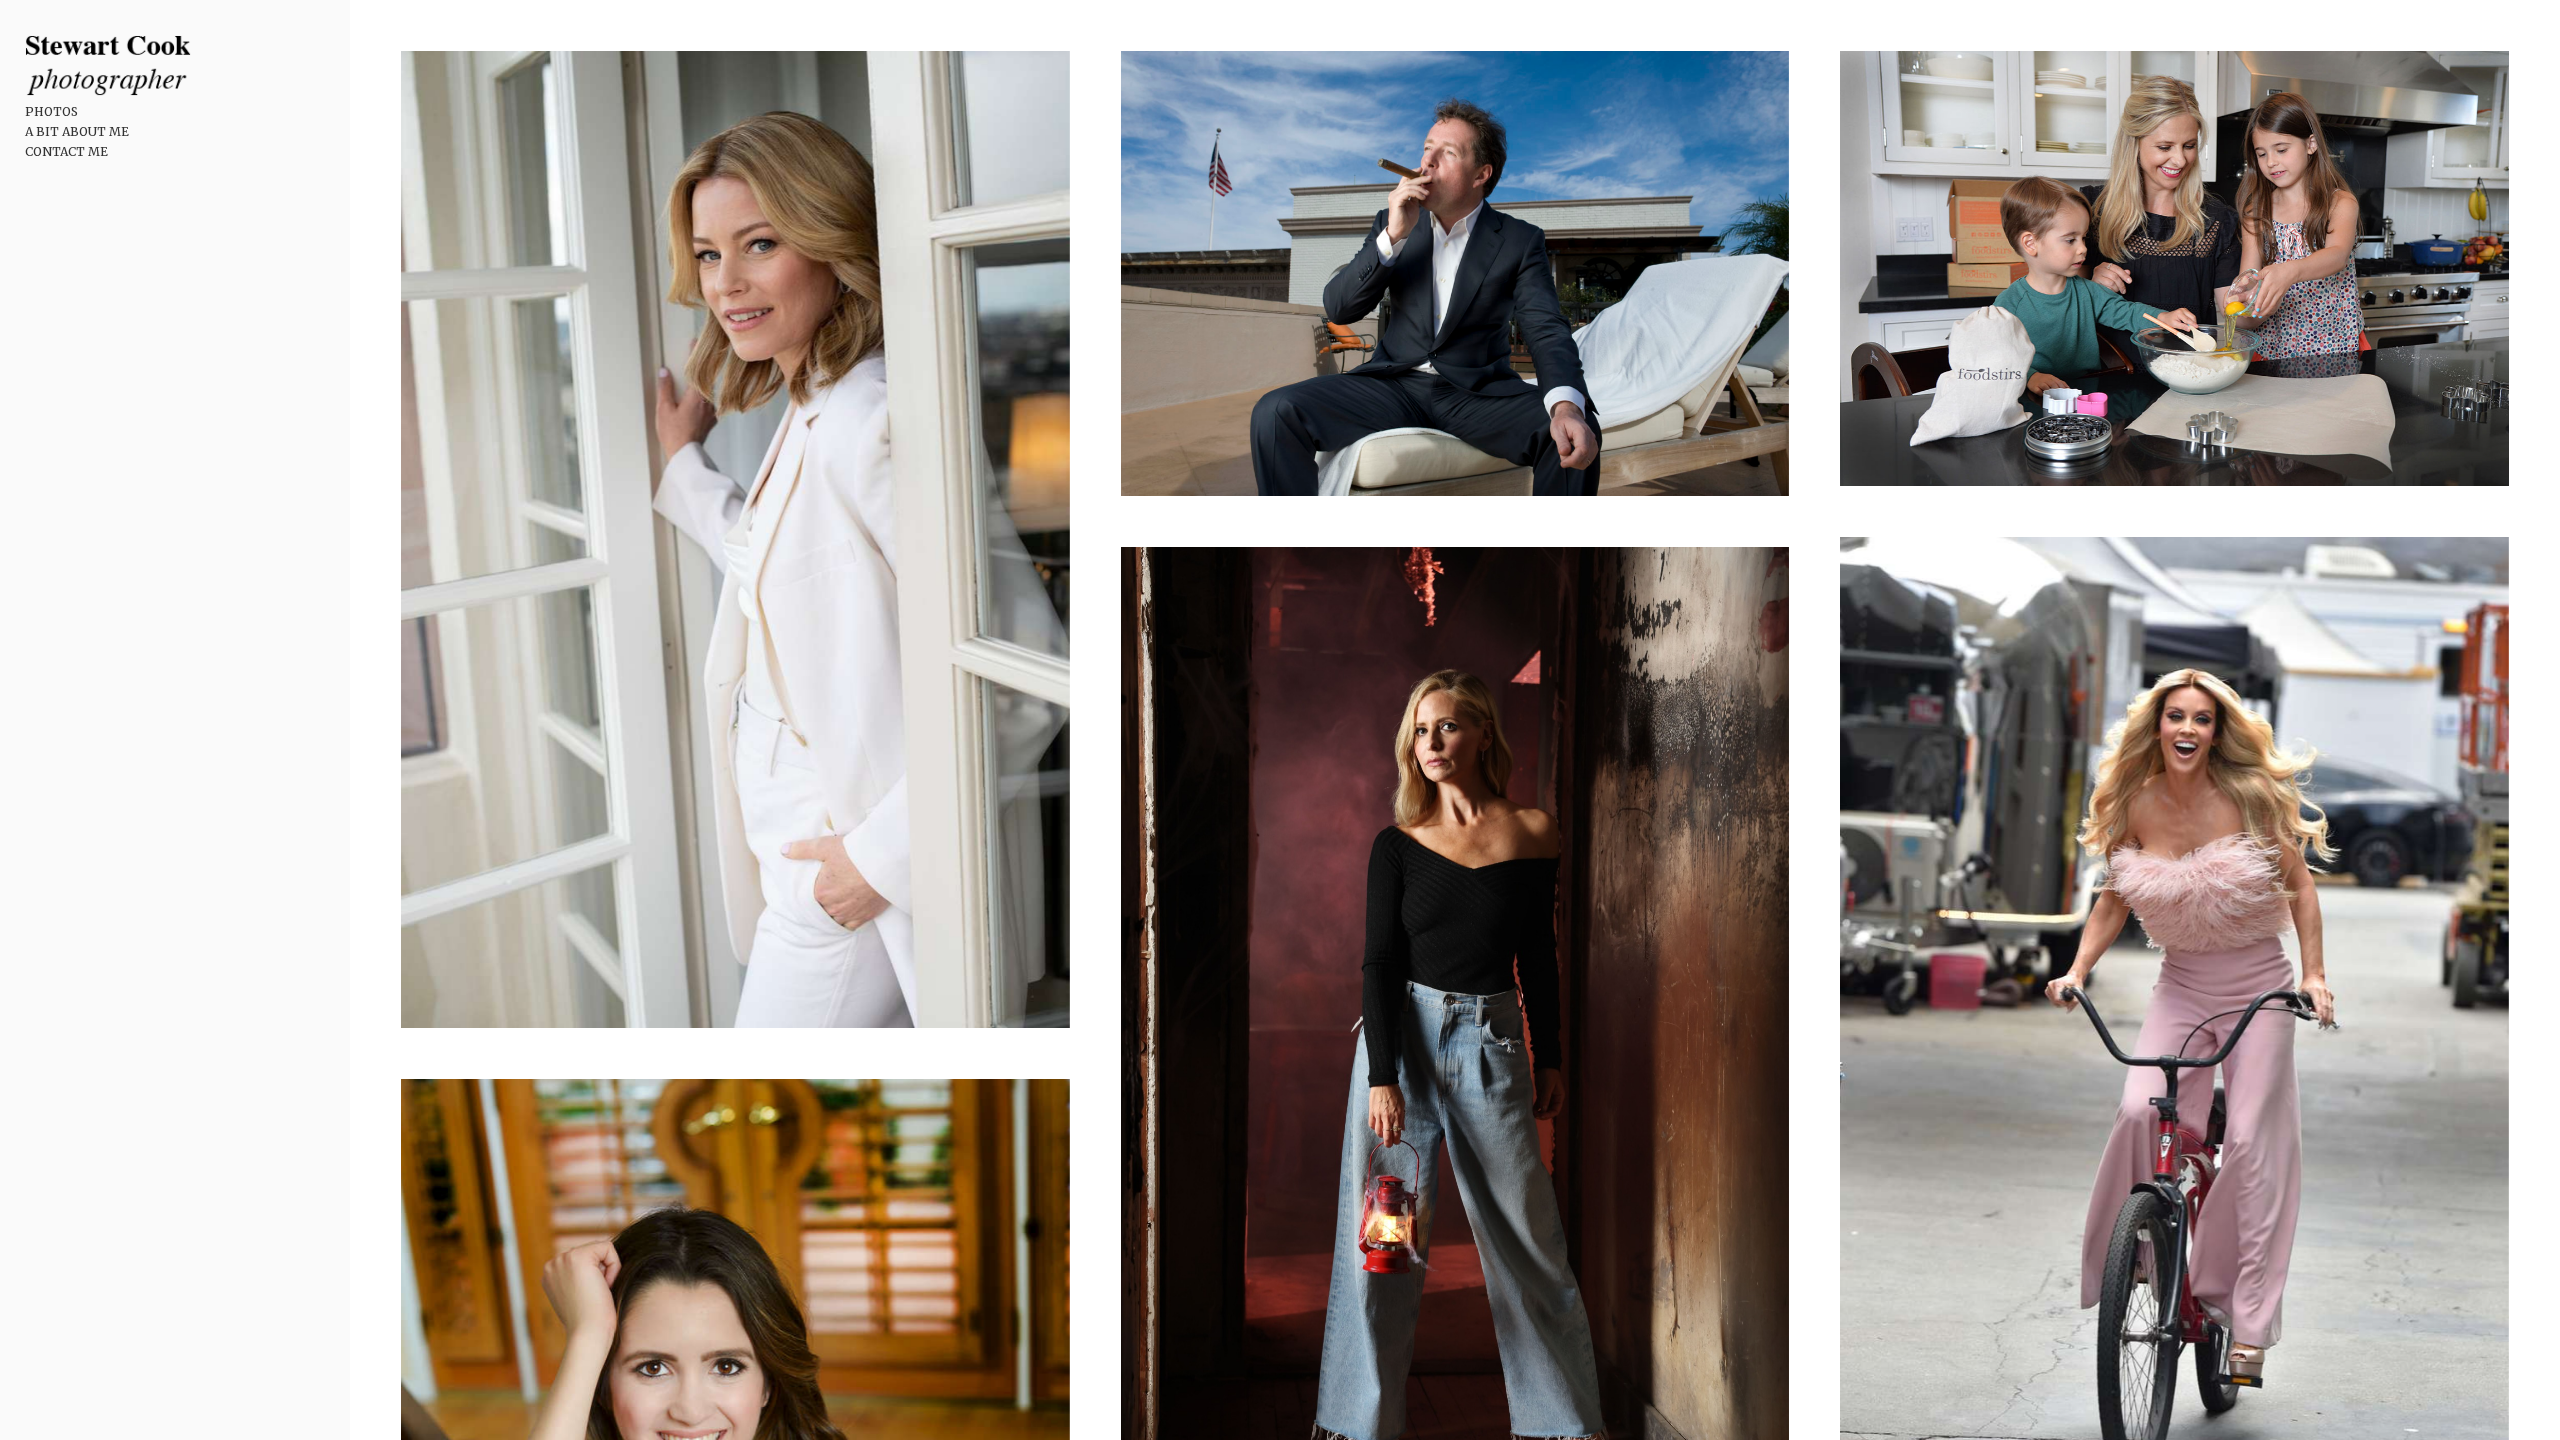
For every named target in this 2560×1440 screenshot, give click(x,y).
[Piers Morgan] (1455, 273)
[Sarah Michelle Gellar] (2174, 268)
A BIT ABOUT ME (77, 131)
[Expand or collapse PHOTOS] (91, 112)
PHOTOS (51, 111)
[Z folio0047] (735, 539)
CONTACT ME (66, 151)
